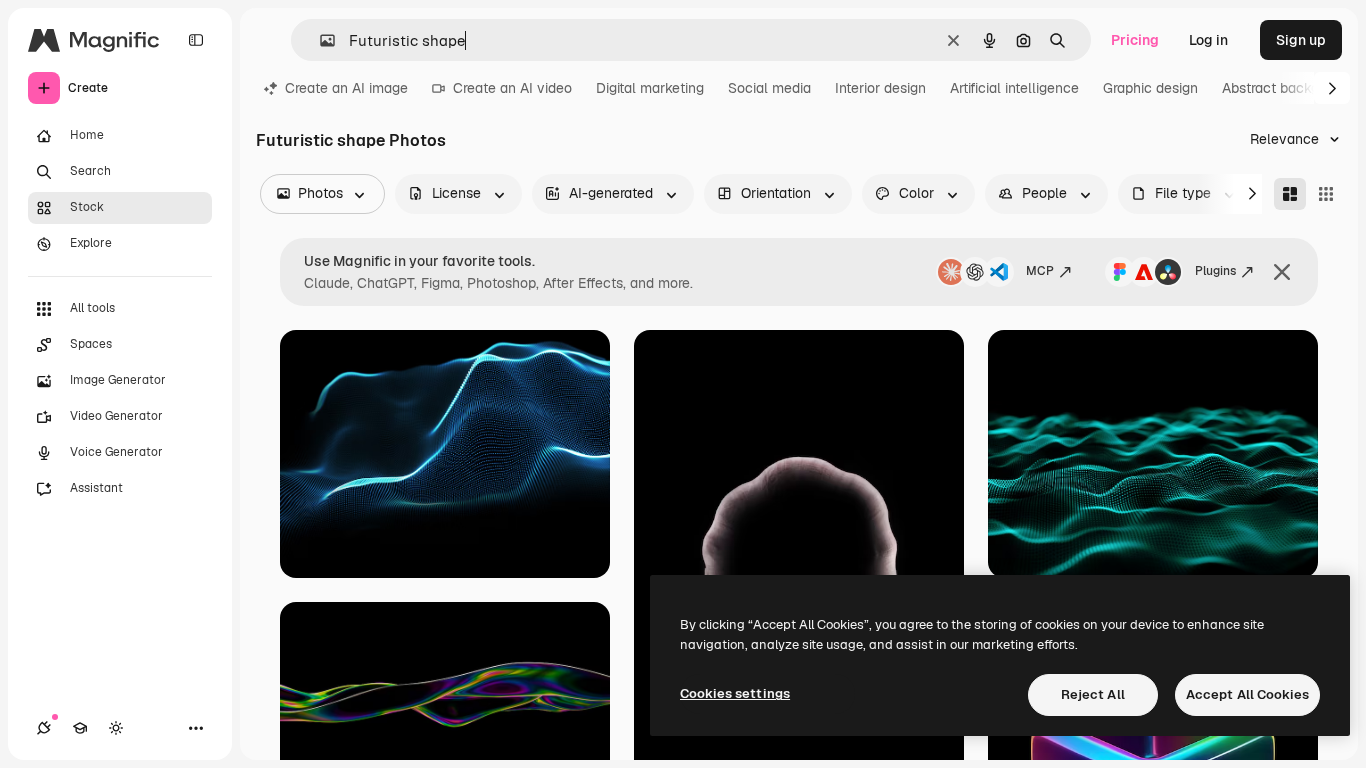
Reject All (1093, 694)
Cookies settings (735, 693)
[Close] (1282, 272)
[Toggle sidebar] (196, 40)
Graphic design (1150, 88)
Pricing (1135, 40)
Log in (1208, 40)
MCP (1040, 271)
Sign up (1301, 40)
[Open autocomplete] (319, 40)
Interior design (880, 88)
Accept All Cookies (1247, 694)
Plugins (1215, 271)
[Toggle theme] (116, 728)
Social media (769, 88)
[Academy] (80, 728)
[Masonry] (1290, 194)
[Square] (1326, 194)
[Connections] (44, 728)
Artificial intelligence (1014, 88)
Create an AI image (346, 88)
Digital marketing (650, 88)
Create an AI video (512, 88)
